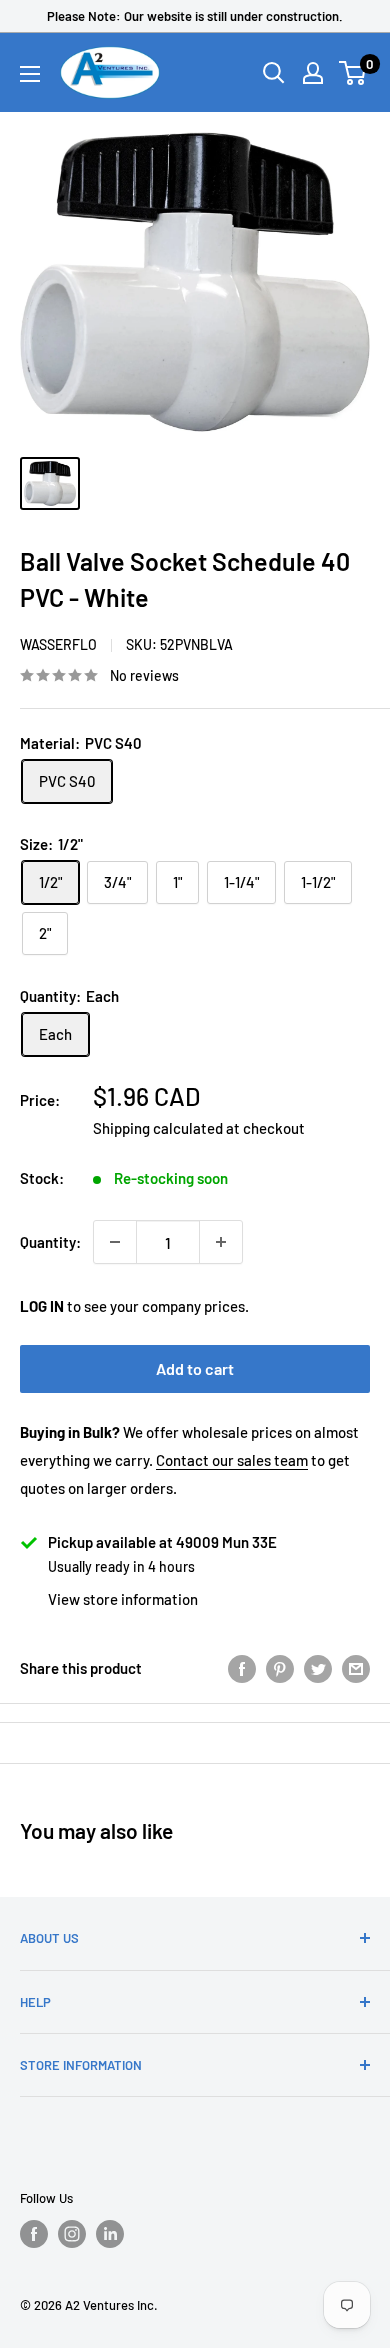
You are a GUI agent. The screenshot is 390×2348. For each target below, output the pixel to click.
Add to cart (195, 1368)
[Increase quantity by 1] (221, 1242)
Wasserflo (58, 644)
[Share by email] (356, 1668)
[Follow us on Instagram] (72, 2234)
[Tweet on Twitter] (318, 1668)
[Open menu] (30, 74)
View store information (123, 1599)
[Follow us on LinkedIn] (110, 2234)
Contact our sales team (232, 1460)
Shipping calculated (158, 1128)
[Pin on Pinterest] (280, 1668)
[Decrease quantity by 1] (115, 1242)
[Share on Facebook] (242, 1668)
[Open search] (274, 73)
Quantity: (50, 1242)
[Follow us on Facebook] (34, 2234)
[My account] (313, 73)
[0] (353, 73)
